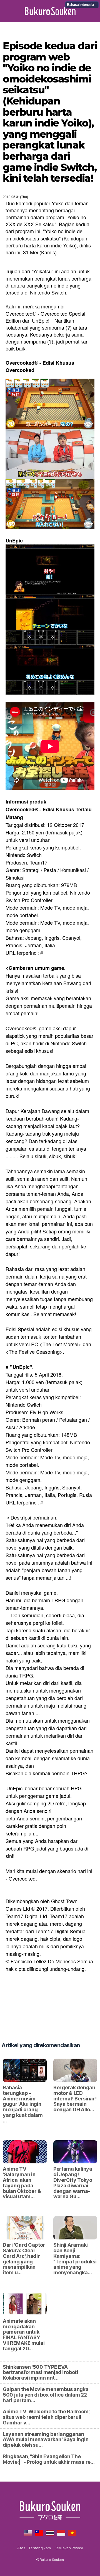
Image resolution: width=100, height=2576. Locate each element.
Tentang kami (40, 2548)
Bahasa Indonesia (81, 5)
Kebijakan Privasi (69, 2548)
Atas (21, 2548)
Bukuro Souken (50, 11)
